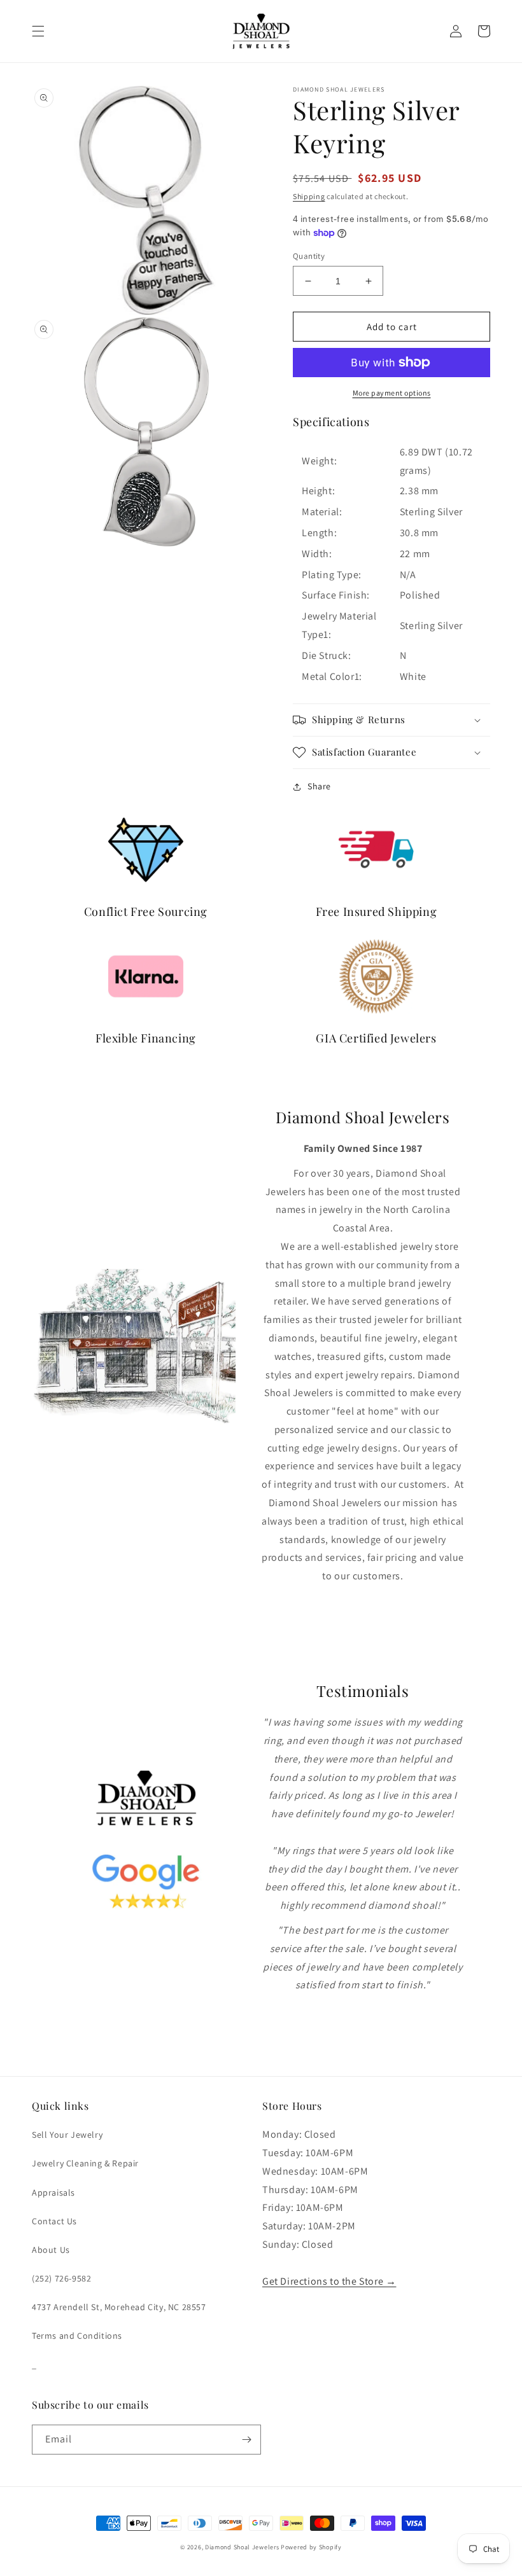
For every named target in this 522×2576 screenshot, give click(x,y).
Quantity (309, 256)
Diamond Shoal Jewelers (242, 2547)
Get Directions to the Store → (329, 2281)
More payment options (392, 393)
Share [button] (319, 786)
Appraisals (53, 2192)
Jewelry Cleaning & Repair (85, 2163)
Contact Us (54, 2221)
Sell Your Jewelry (67, 2135)
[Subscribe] (246, 2440)
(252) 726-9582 (61, 2278)
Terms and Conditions (77, 2336)
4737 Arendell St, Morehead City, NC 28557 (119, 2307)
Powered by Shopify (311, 2547)
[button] (38, 31)
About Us (51, 2250)
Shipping (309, 196)
